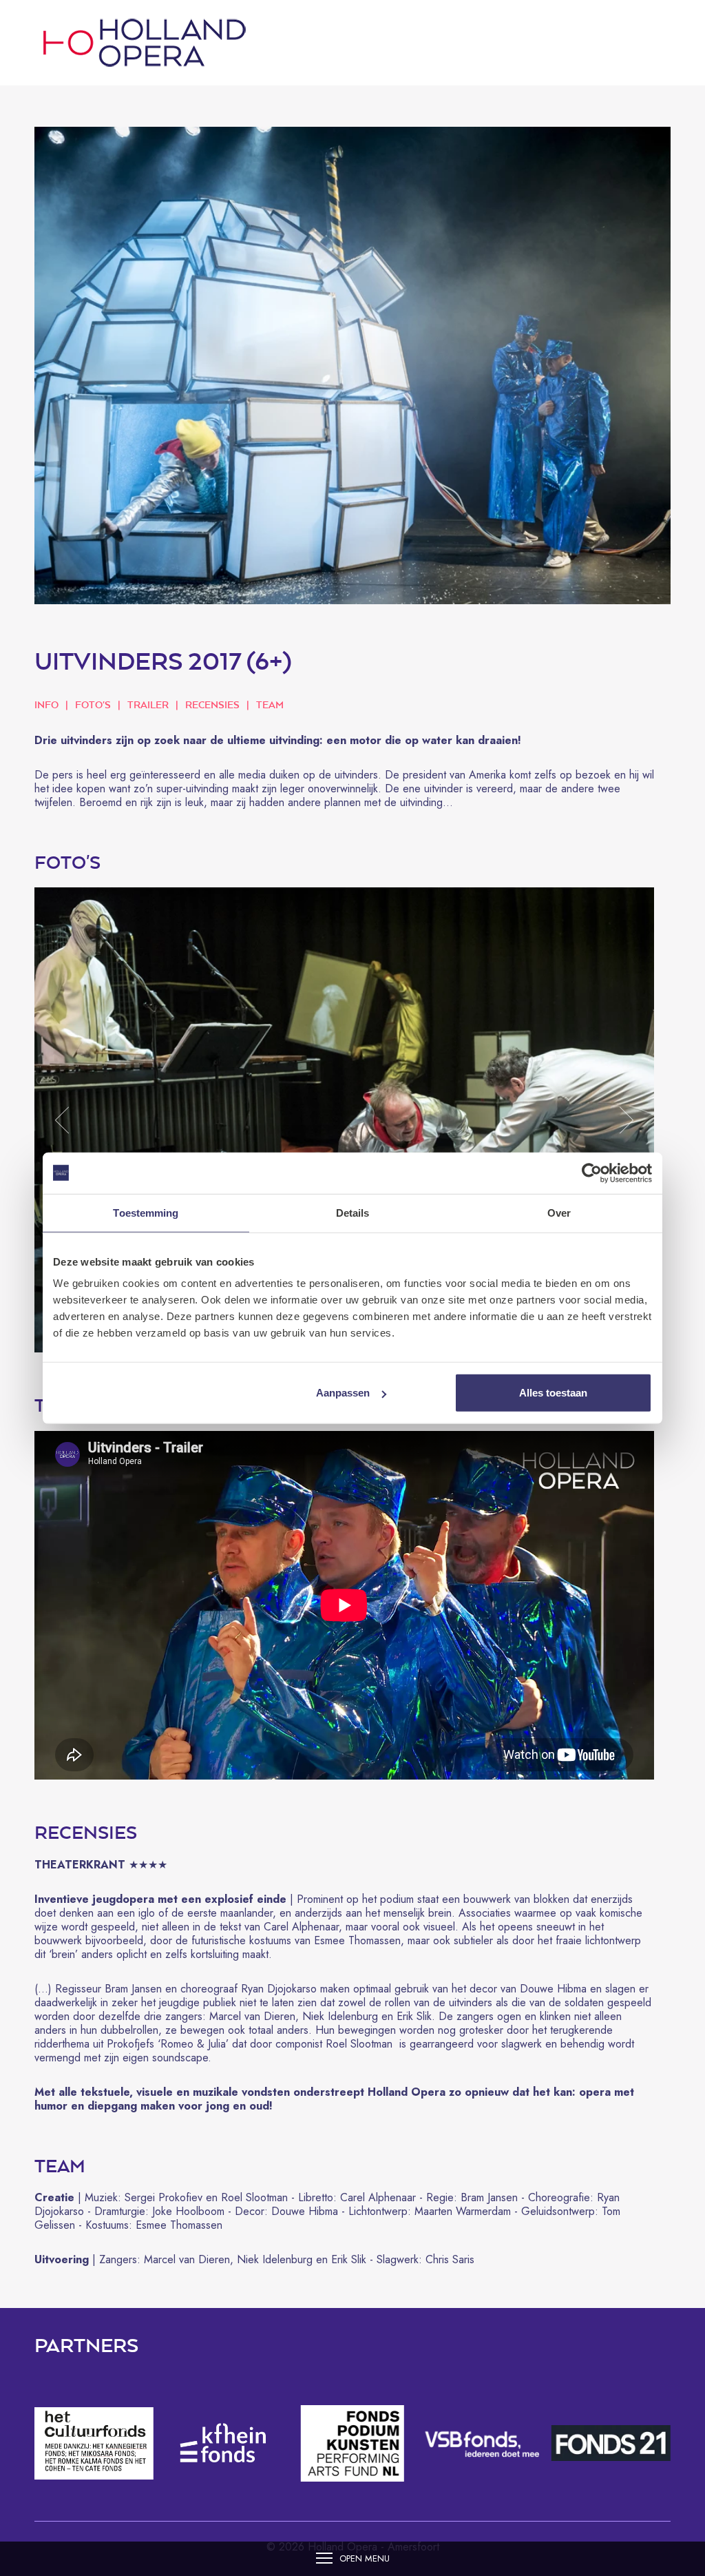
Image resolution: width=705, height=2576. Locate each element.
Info (46, 704)
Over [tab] (559, 1212)
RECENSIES (212, 704)
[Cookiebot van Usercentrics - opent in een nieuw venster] (592, 1173)
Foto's (93, 704)
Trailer (148, 704)
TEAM (270, 704)
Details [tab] (353, 1212)
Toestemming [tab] (146, 1212)
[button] (62, 1120)
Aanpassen (343, 1393)
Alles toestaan (553, 1393)
